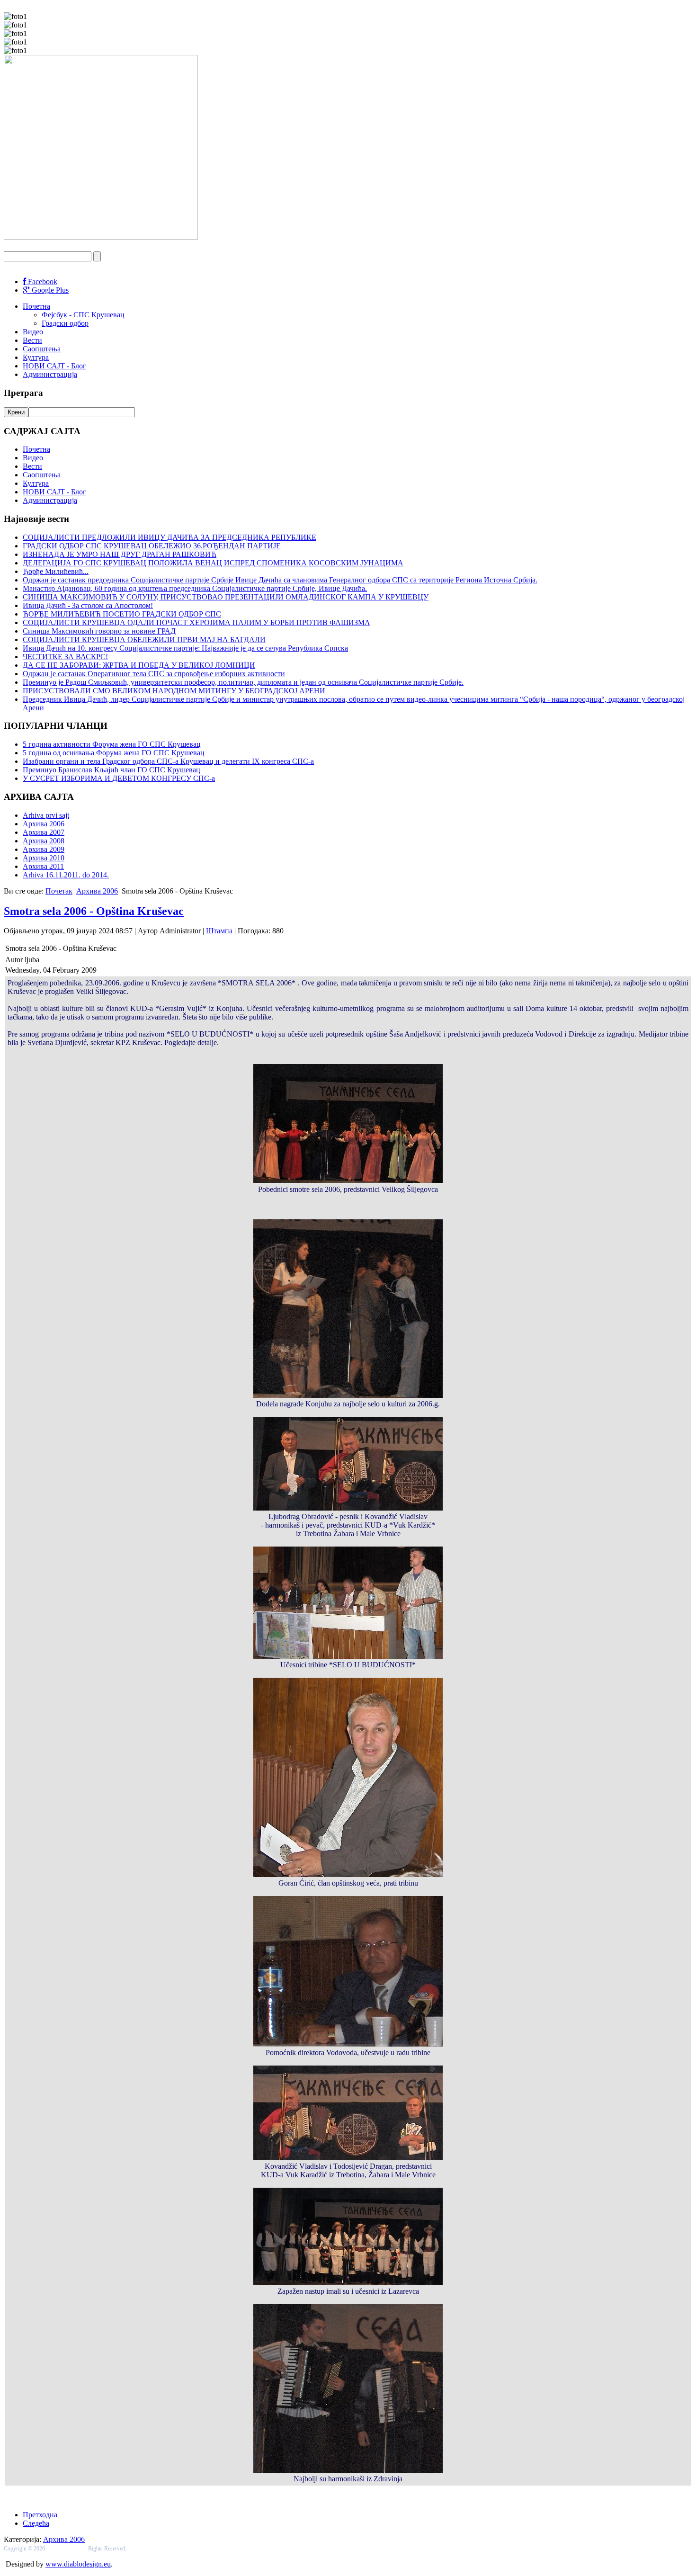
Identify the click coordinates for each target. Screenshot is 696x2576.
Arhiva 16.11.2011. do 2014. (66, 875)
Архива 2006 (44, 824)
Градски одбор (65, 323)
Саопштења (42, 349)
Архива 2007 (44, 832)
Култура (36, 357)
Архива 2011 (43, 866)
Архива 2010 (44, 858)
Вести (32, 340)
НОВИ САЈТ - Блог (54, 366)
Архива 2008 (44, 841)
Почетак (59, 891)
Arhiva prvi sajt (46, 815)
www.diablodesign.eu (78, 2564)
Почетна (36, 306)
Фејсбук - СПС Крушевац (83, 315)
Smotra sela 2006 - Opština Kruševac (94, 911)
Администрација (50, 374)
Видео (33, 332)
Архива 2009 (44, 849)
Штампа (220, 931)
